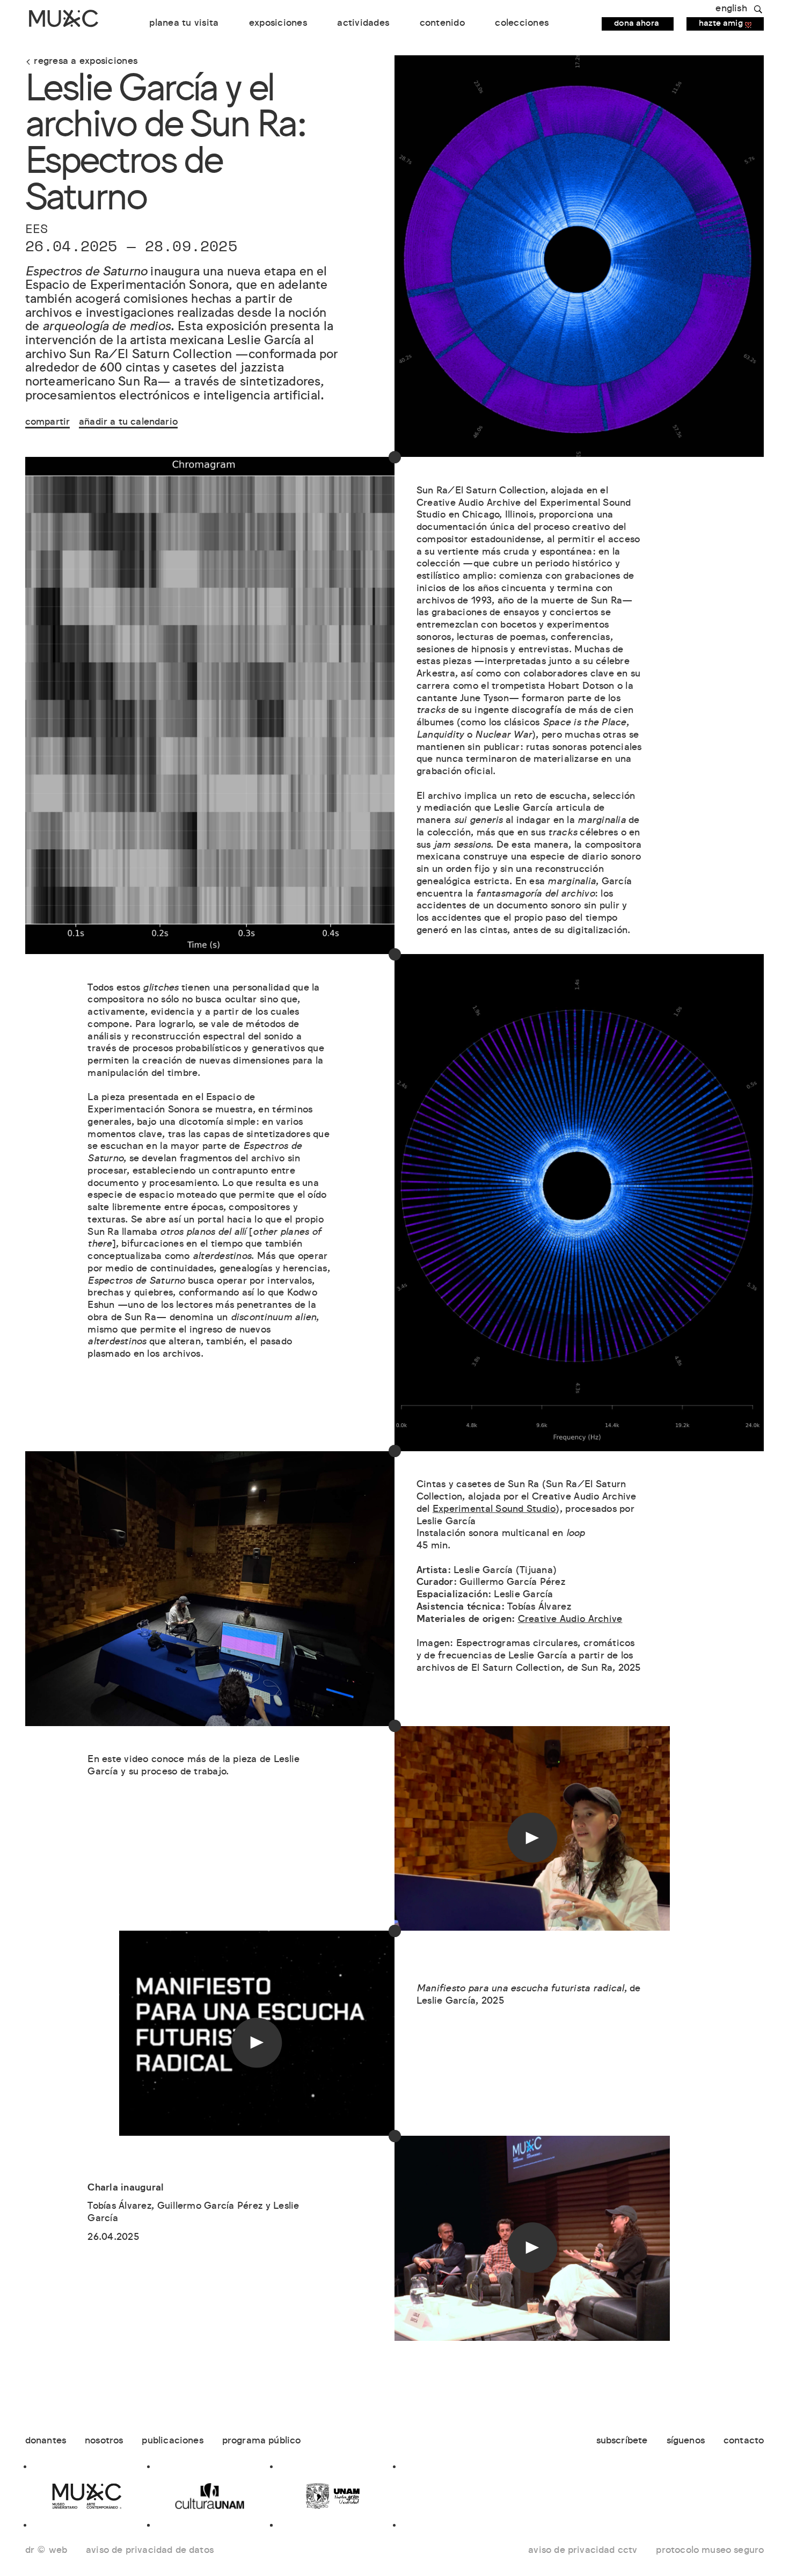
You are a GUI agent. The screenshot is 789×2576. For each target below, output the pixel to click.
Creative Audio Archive (570, 1620)
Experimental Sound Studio (494, 1510)
